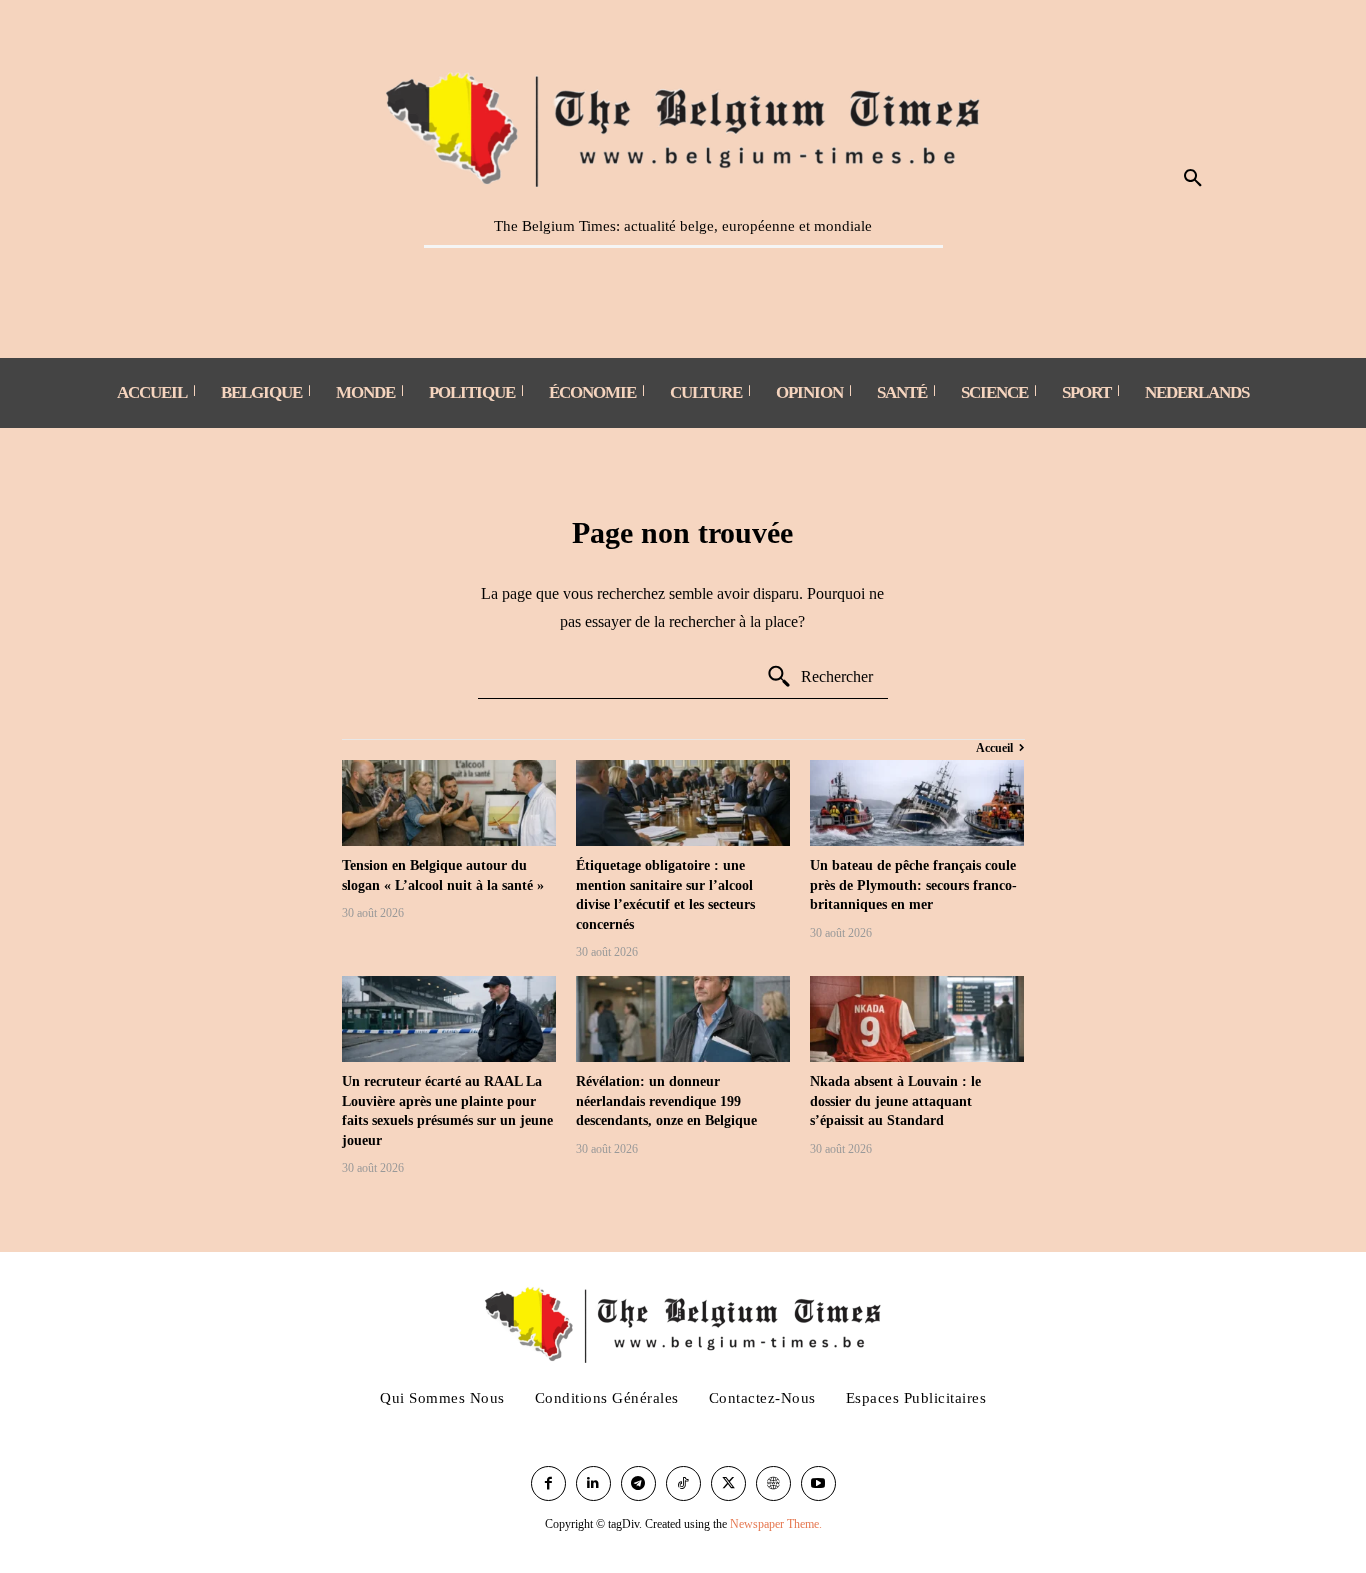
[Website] (773, 1483)
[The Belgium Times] (683, 126)
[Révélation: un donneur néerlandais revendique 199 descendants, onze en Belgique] (683, 1019)
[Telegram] (638, 1483)
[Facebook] (548, 1483)
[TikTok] (683, 1483)
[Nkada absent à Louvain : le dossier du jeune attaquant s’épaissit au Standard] (917, 1019)
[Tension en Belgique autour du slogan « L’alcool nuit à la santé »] (449, 803)
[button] (1193, 179)
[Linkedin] (593, 1483)
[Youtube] (818, 1483)
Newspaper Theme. (776, 1524)
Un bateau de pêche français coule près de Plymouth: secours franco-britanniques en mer (913, 885)
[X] (728, 1483)
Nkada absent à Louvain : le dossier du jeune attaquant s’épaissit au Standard (895, 1101)
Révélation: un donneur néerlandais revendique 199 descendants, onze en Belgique (666, 1101)
